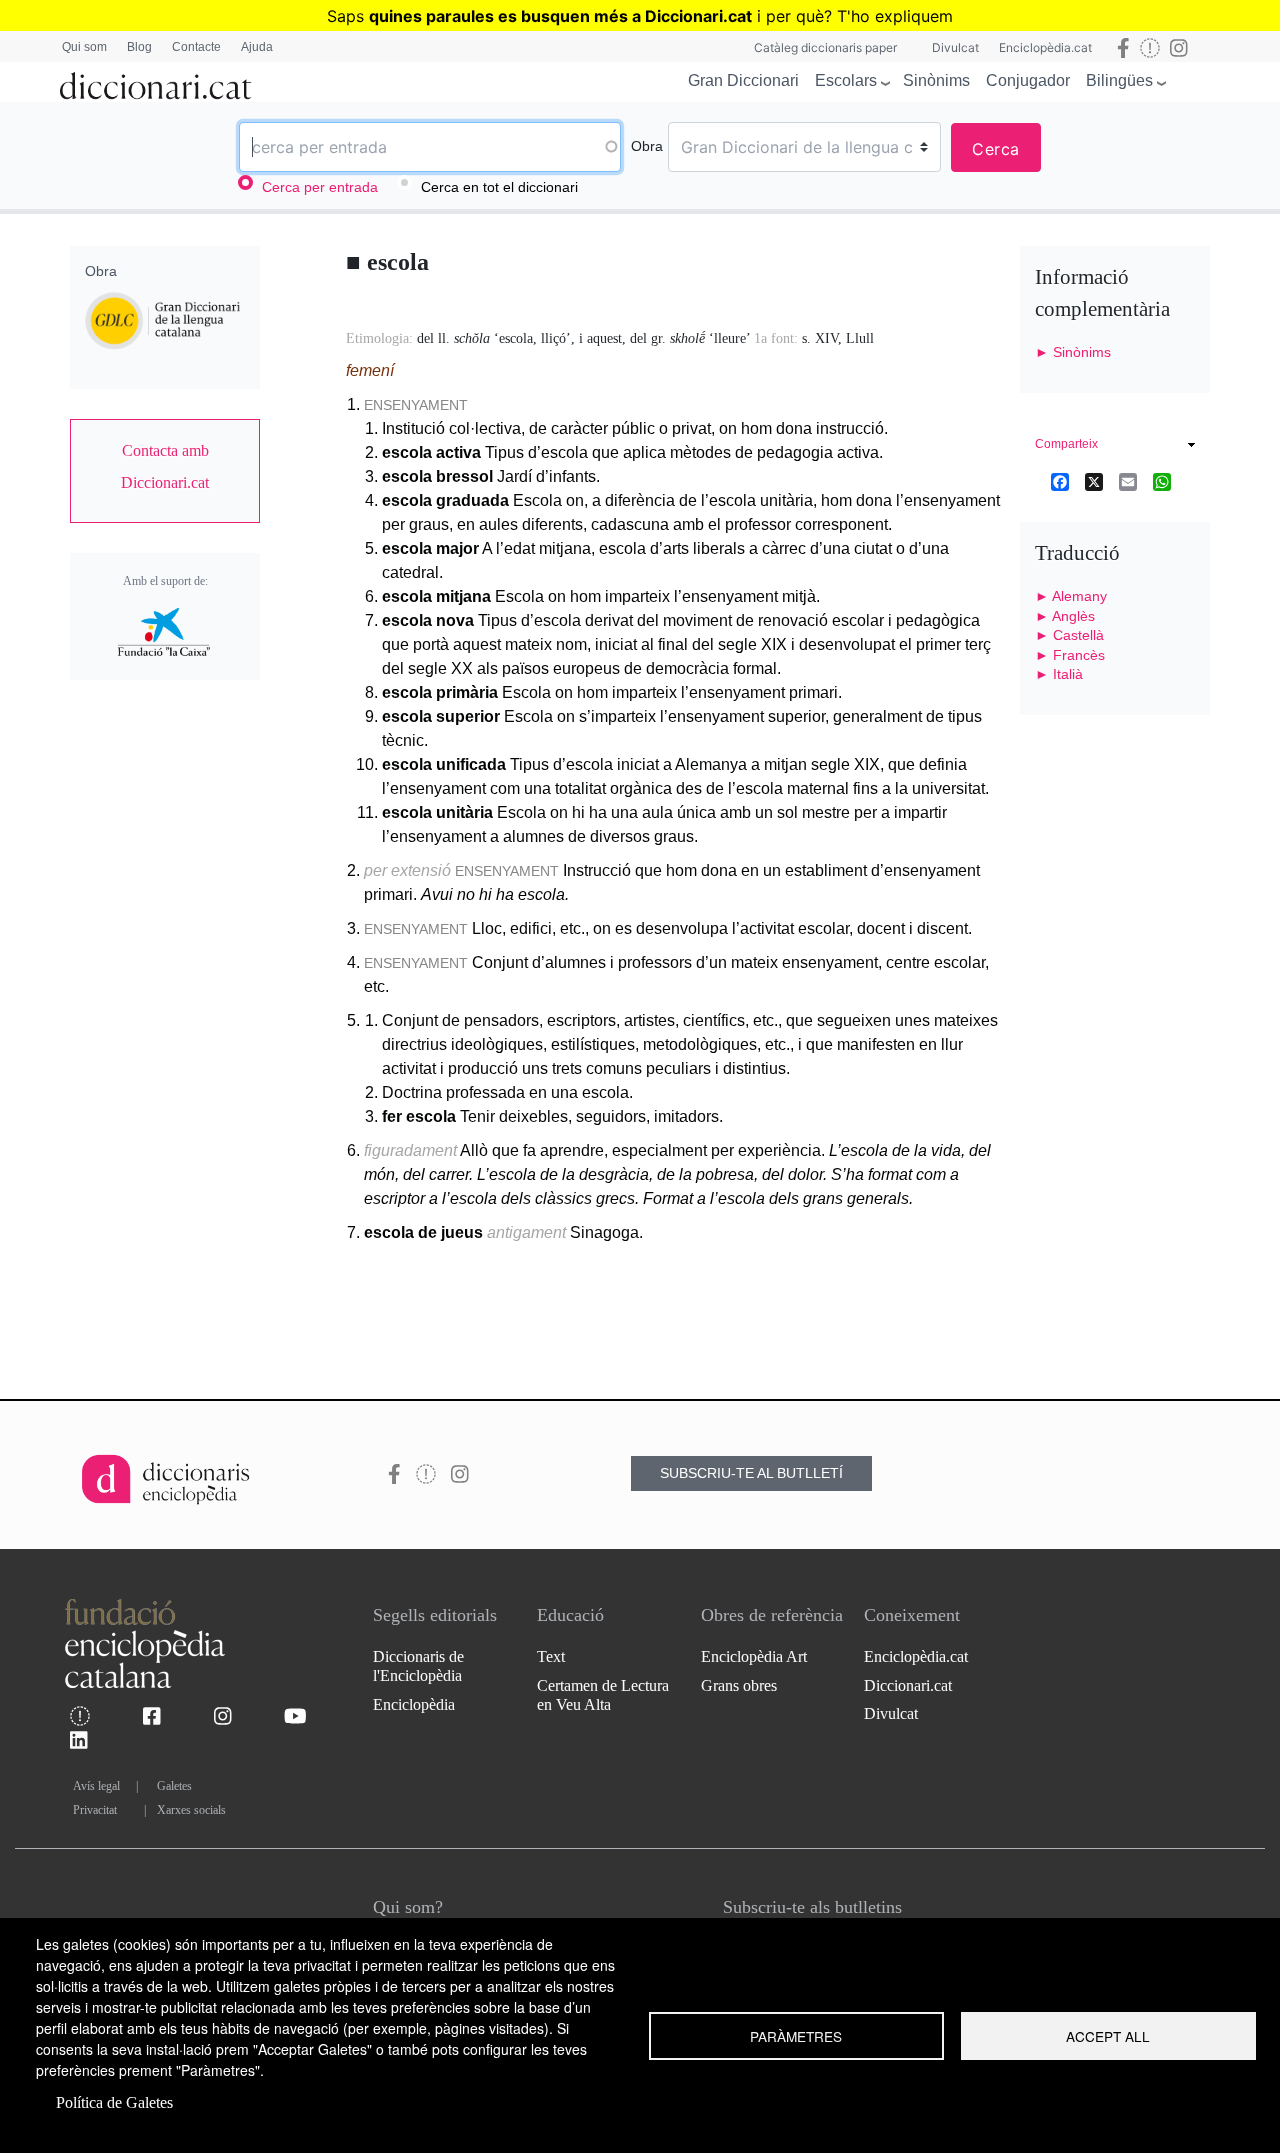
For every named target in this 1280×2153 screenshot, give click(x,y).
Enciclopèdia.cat (1045, 47)
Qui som (84, 47)
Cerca (996, 149)
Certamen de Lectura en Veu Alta (603, 1695)
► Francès (1070, 655)
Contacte (196, 47)
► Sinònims (1073, 352)
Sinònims (936, 80)
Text (551, 1656)
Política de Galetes (114, 2102)
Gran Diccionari (743, 80)
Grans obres (739, 1685)
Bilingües (1119, 80)
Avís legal (96, 1786)
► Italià (1059, 674)
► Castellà (1069, 635)
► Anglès (1065, 616)
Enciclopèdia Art (754, 1656)
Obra (647, 146)
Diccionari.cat (908, 1685)
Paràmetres (796, 2036)
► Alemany (1071, 596)
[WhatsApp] (1162, 481)
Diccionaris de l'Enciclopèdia (418, 1666)
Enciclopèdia (414, 1704)
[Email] (1128, 481)
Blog (139, 47)
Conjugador (1028, 80)
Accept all (1108, 2036)
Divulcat (955, 47)
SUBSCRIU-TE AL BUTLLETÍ (751, 1473)
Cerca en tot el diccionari (499, 187)
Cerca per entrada (320, 187)
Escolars (846, 80)
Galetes (174, 1786)
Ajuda (257, 47)
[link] (165, 467)
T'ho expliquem (895, 16)
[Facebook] (1060, 481)
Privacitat (95, 1810)
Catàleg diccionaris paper (825, 47)
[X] (1094, 481)
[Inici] (156, 82)
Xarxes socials (191, 1810)
